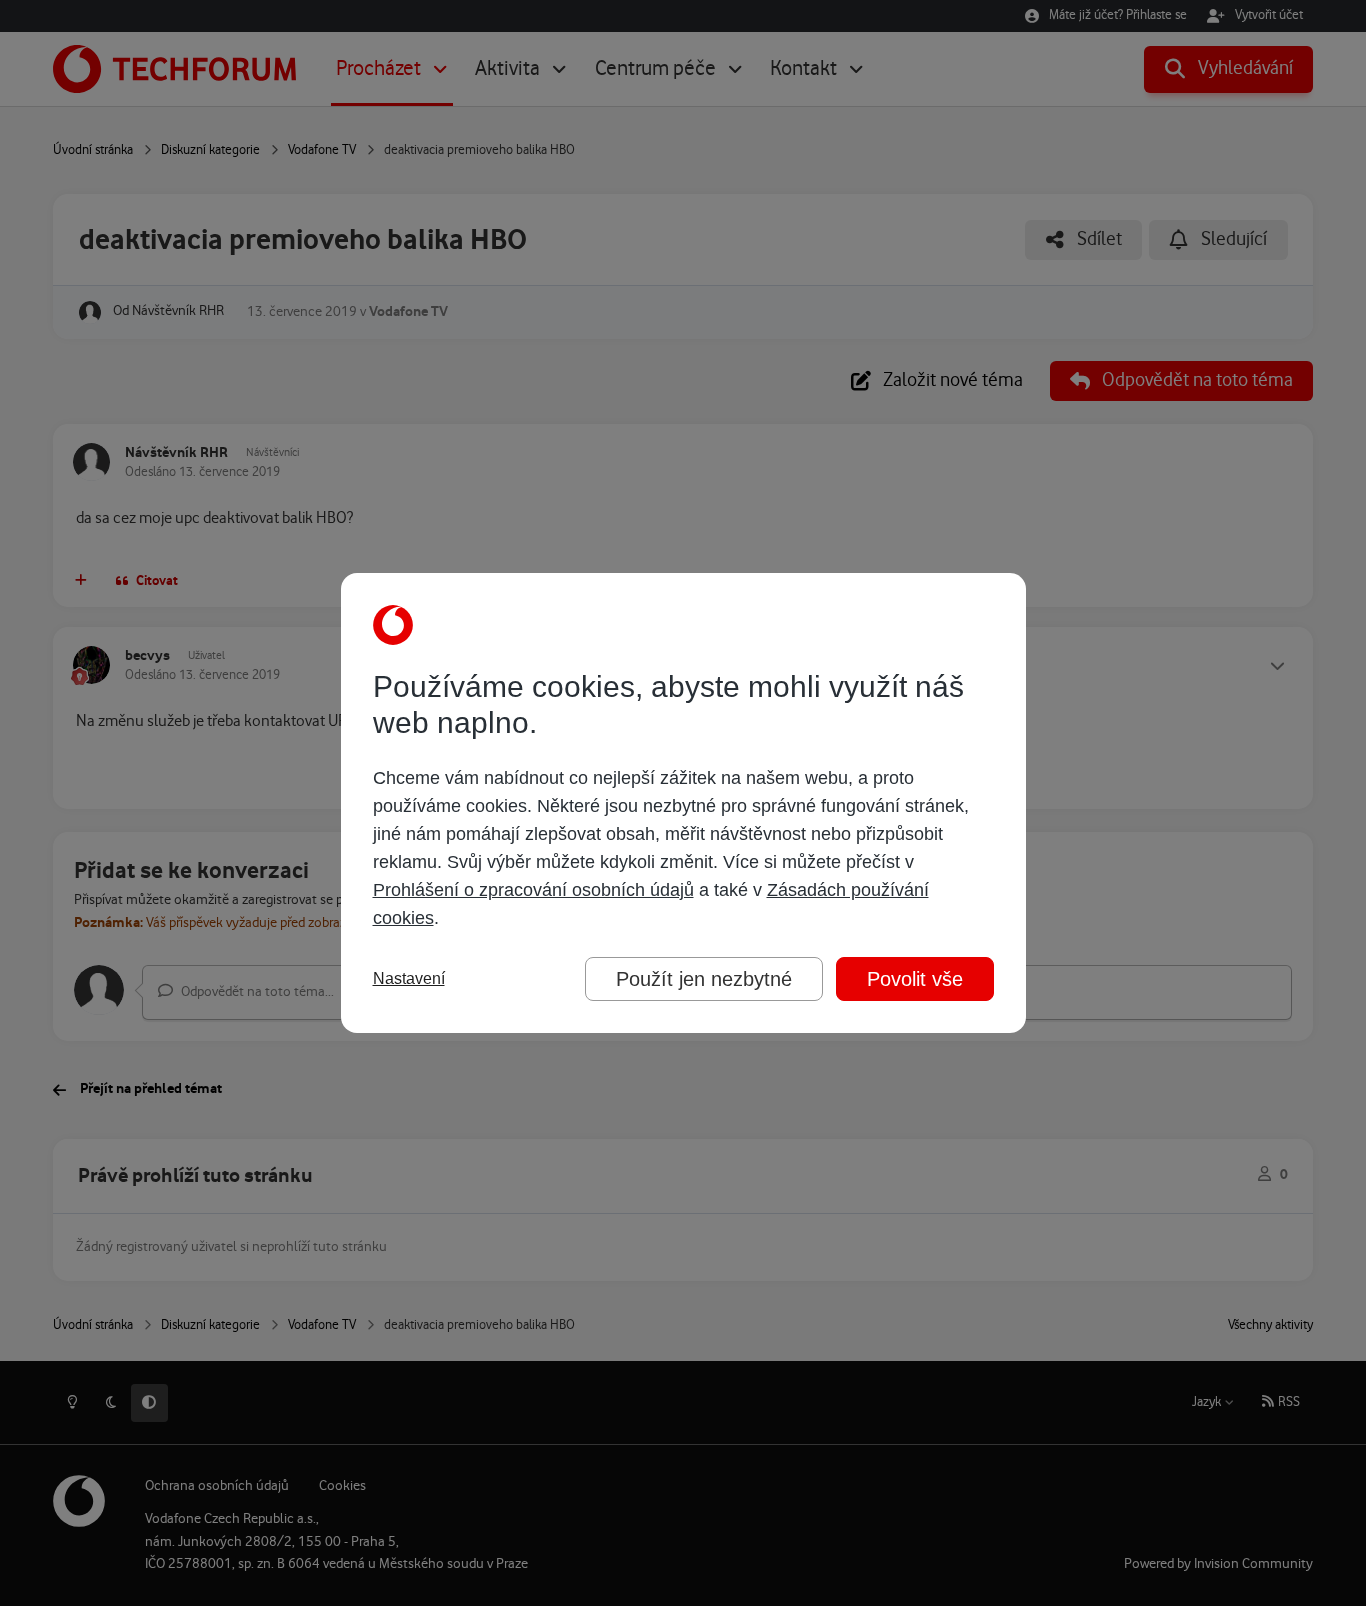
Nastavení (409, 978)
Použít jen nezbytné (704, 979)
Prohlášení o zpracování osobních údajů (533, 890)
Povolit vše (915, 979)
